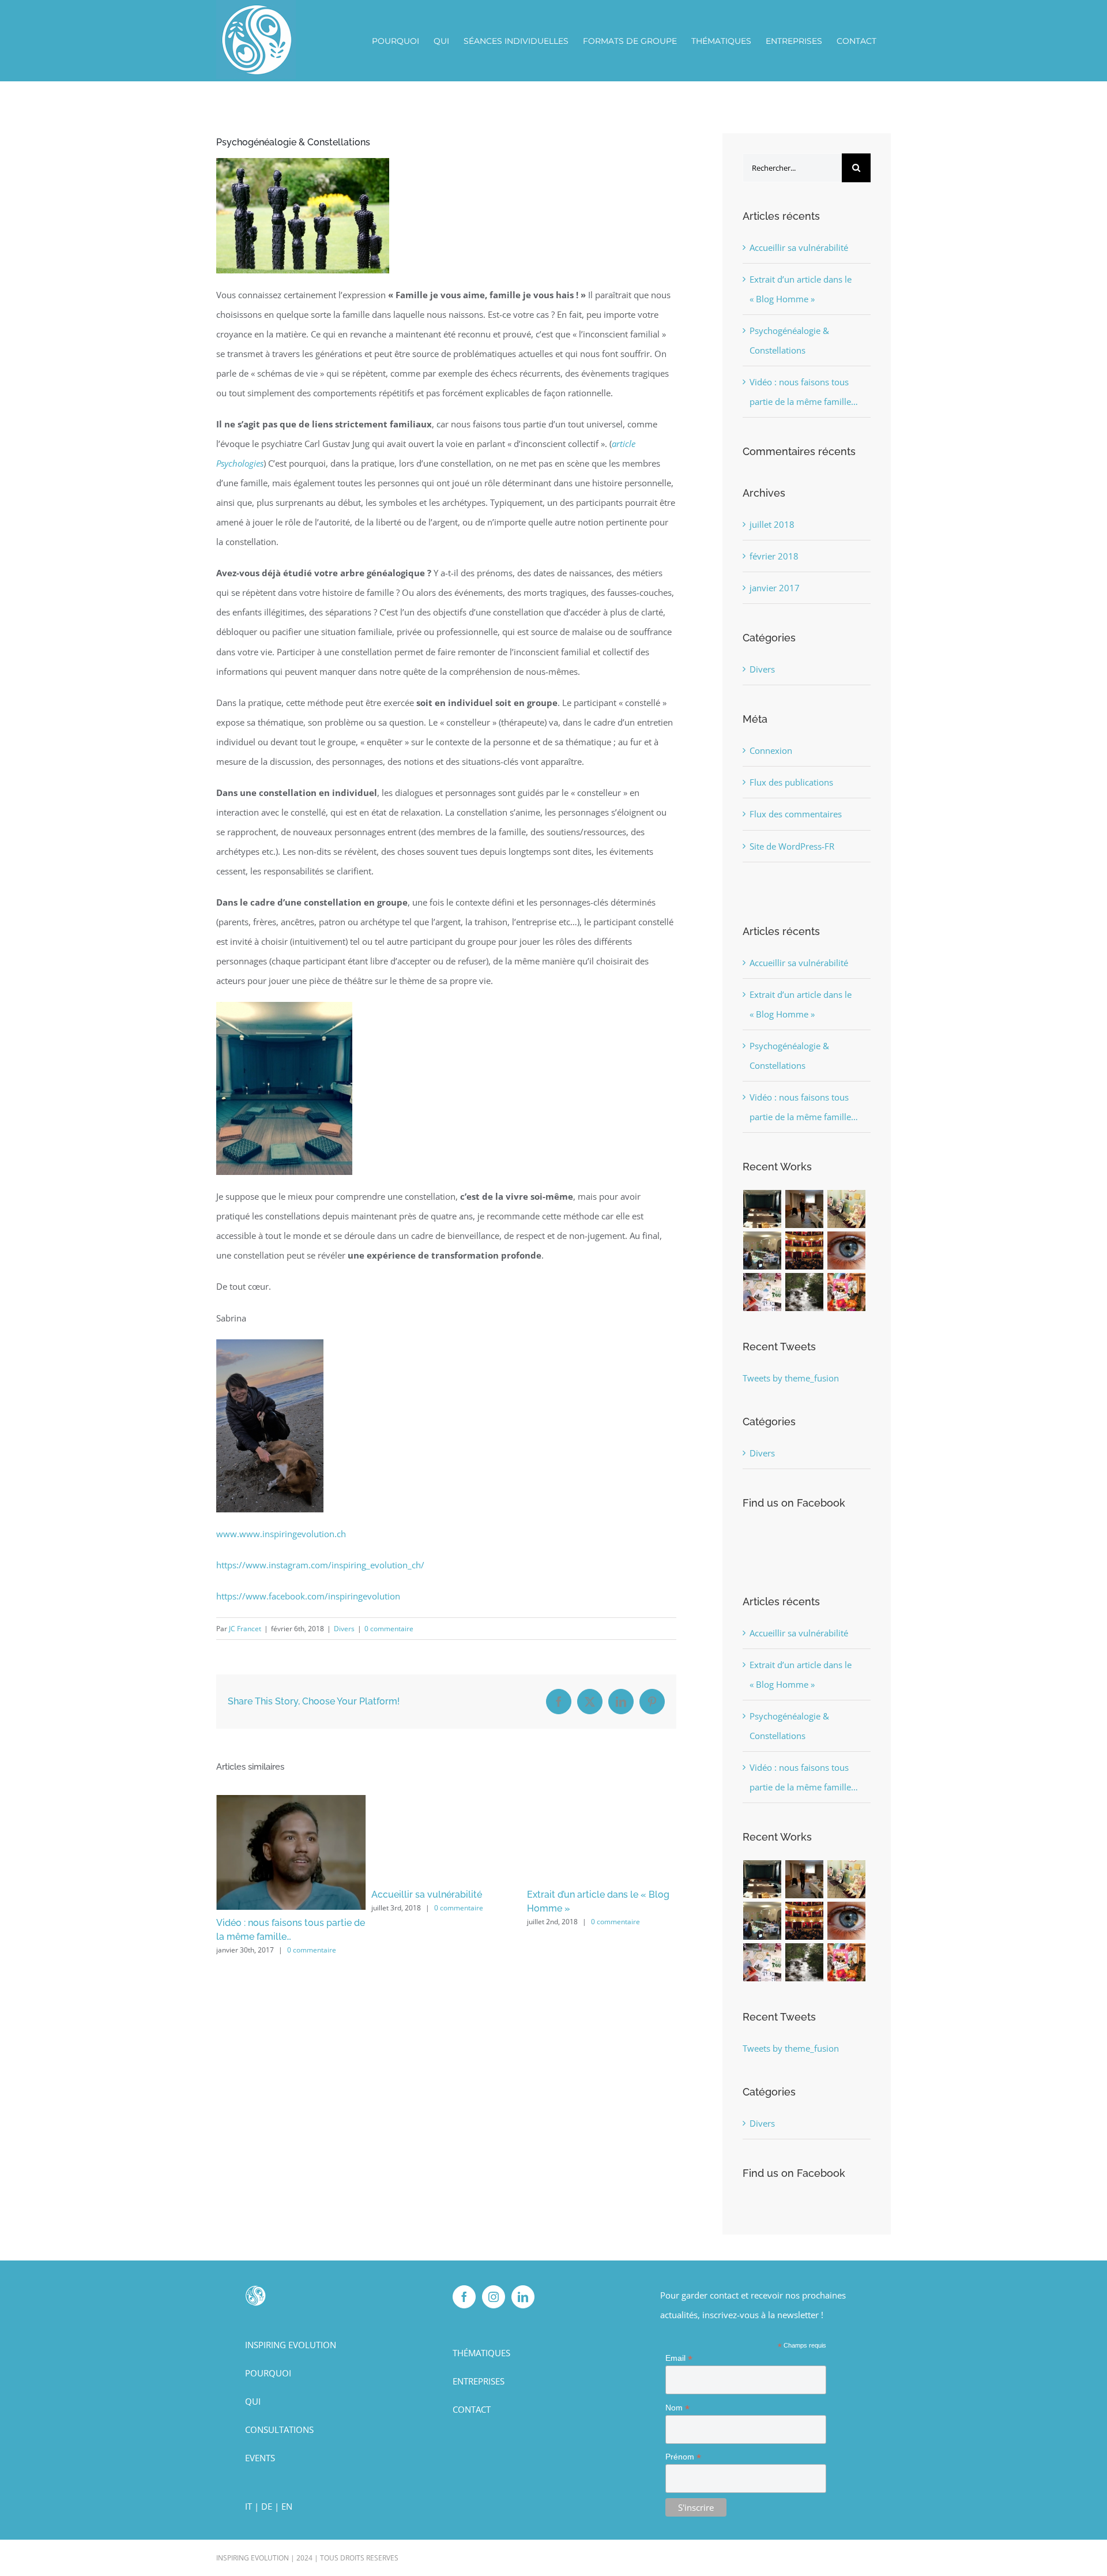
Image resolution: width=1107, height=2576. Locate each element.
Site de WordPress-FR (792, 846)
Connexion (771, 750)
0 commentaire (389, 1629)
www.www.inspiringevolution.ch (281, 1534)
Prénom (683, 2457)
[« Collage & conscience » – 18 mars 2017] (763, 1292)
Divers (344, 1629)
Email (679, 2358)
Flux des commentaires (796, 814)
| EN (283, 2506)
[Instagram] (494, 2297)
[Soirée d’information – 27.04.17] (805, 1209)
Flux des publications (791, 782)
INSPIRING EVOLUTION (291, 2345)
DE (267, 2506)
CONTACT (472, 2409)
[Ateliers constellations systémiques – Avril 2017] (763, 1209)
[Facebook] (464, 2297)
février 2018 (774, 556)
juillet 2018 (772, 524)
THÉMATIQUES (481, 2353)
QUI (253, 2401)
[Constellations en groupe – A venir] (805, 1251)
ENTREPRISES (479, 2381)
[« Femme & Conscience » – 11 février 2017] (847, 1251)
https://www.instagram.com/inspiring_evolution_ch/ (320, 1565)
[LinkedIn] (523, 2297)
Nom (677, 2408)
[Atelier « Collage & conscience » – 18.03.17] (847, 1209)
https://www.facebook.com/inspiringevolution (308, 1596)
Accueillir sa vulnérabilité (272, 1895)
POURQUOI (268, 2373)
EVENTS (260, 2458)
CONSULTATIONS (279, 2429)
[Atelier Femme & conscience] (763, 1251)
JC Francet (245, 1629)
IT (248, 2506)
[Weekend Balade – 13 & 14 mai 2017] (805, 1292)
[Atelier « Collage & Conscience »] (847, 1292)
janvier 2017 (775, 588)
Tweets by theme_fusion (791, 1378)
